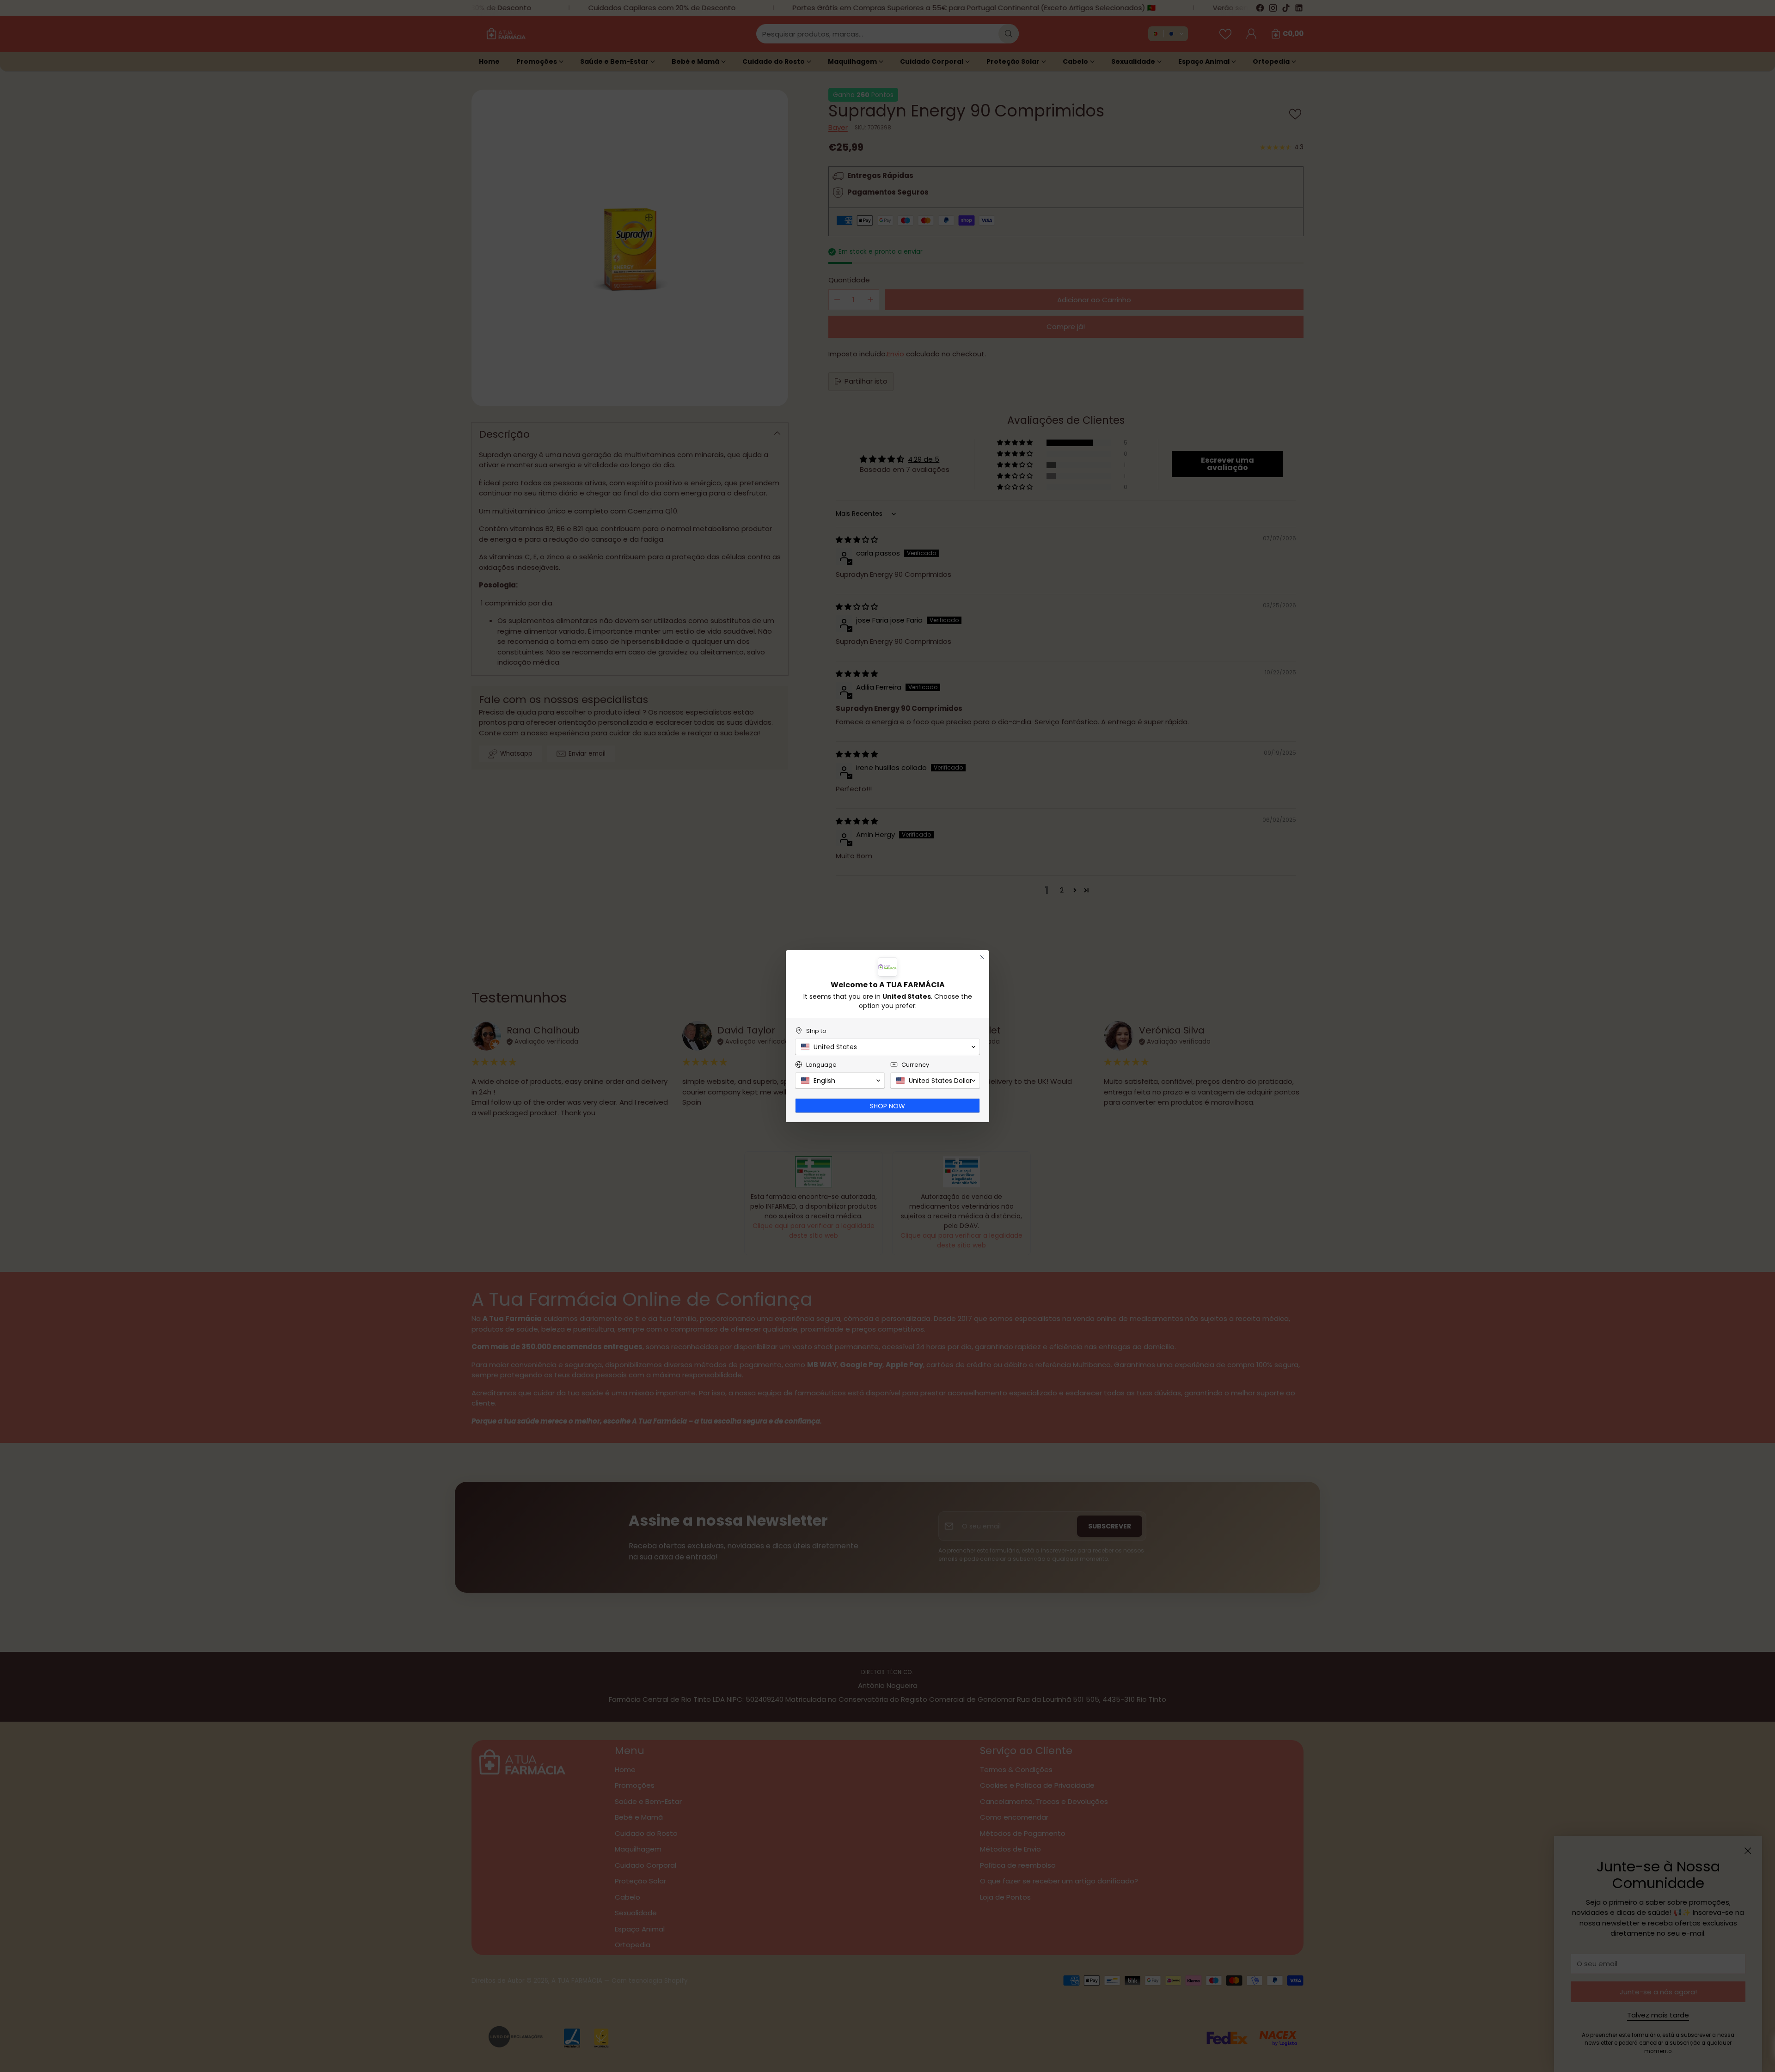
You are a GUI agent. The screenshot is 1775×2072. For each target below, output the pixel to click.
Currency (915, 1065)
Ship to (816, 1031)
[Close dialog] (982, 957)
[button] (887, 1047)
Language (821, 1065)
